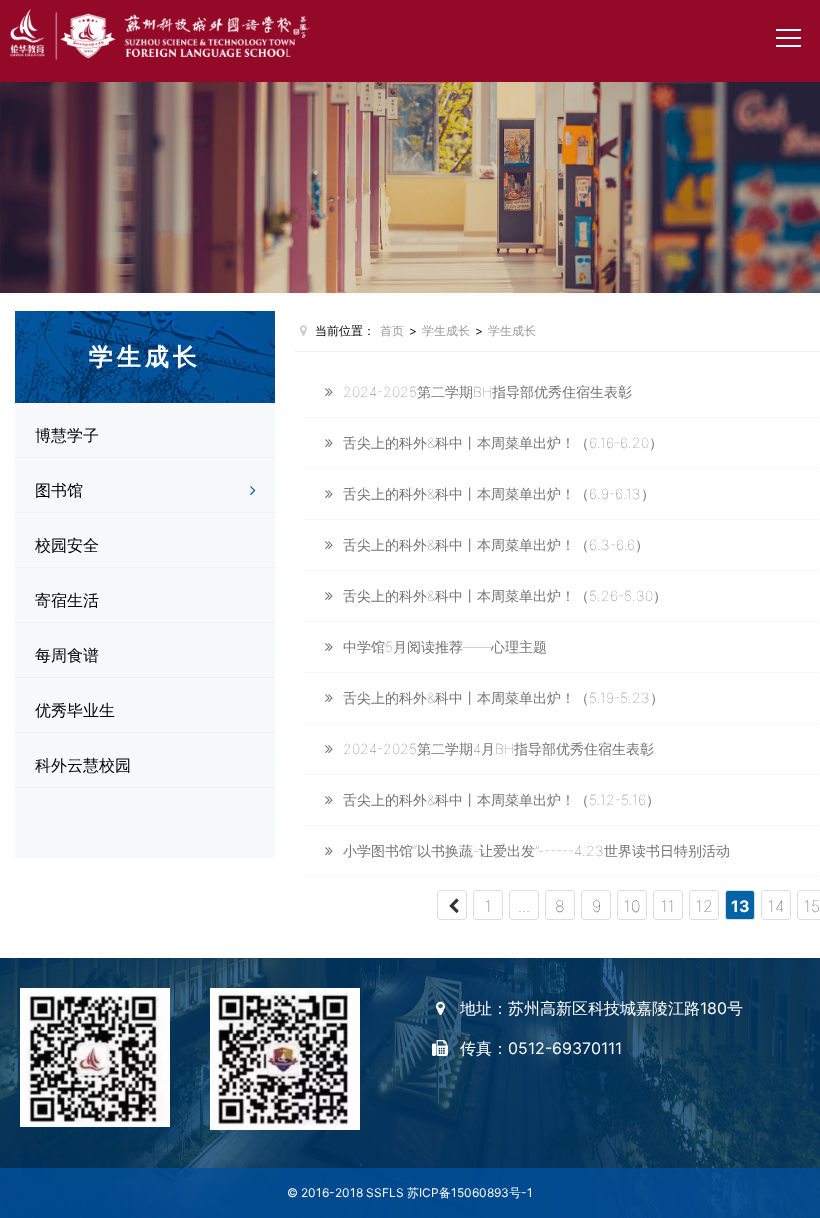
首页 (392, 330)
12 (704, 906)
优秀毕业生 (75, 710)
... (524, 906)
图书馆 (59, 490)
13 (740, 906)
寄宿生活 (67, 600)
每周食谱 (67, 655)
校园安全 (67, 545)
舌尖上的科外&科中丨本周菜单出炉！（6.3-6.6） (496, 544)
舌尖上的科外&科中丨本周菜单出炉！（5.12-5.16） (501, 799)
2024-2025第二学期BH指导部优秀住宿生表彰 (487, 391)
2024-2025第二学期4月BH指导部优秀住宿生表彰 (498, 748)
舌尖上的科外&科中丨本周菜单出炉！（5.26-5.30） (505, 595)
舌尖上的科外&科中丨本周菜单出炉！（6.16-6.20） (503, 442)
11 (668, 906)
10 (632, 906)
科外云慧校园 (83, 765)
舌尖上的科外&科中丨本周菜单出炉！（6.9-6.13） (499, 493)
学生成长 (446, 330)
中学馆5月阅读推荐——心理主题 (445, 646)
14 (776, 906)
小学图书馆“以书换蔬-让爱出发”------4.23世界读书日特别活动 (536, 850)
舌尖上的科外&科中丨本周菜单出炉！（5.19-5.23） (503, 697)
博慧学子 (67, 435)
